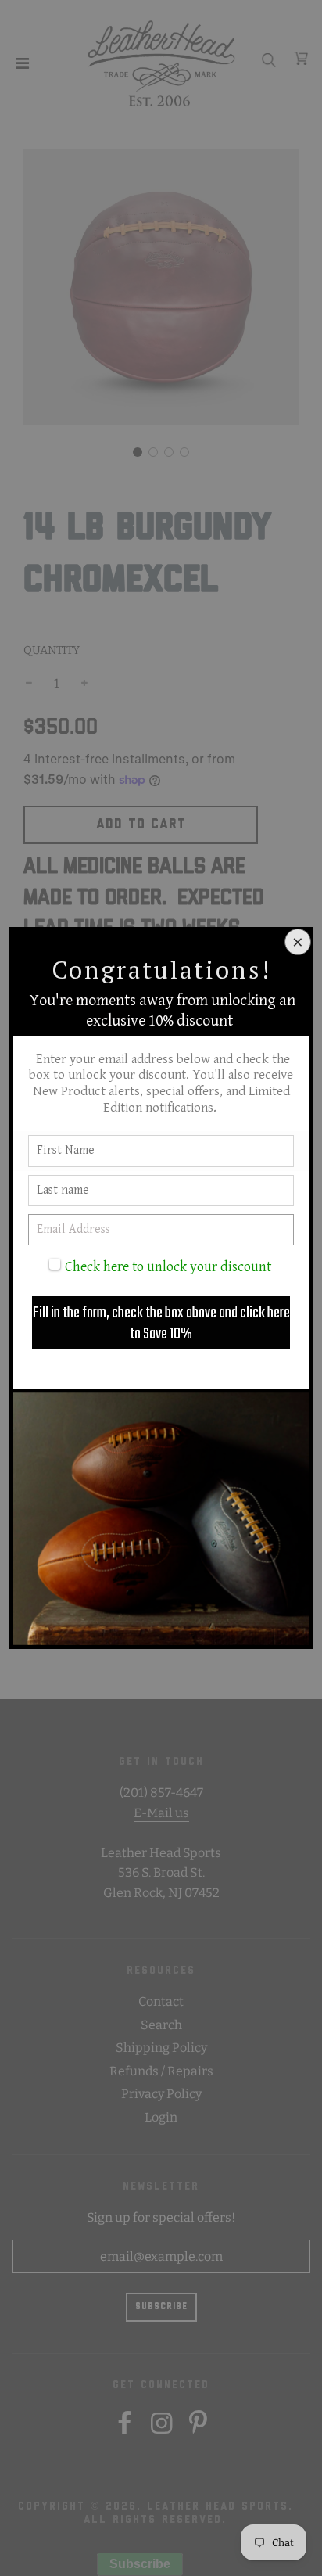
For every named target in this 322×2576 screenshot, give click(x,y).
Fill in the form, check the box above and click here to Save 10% (161, 1324)
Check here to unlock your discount (168, 1267)
